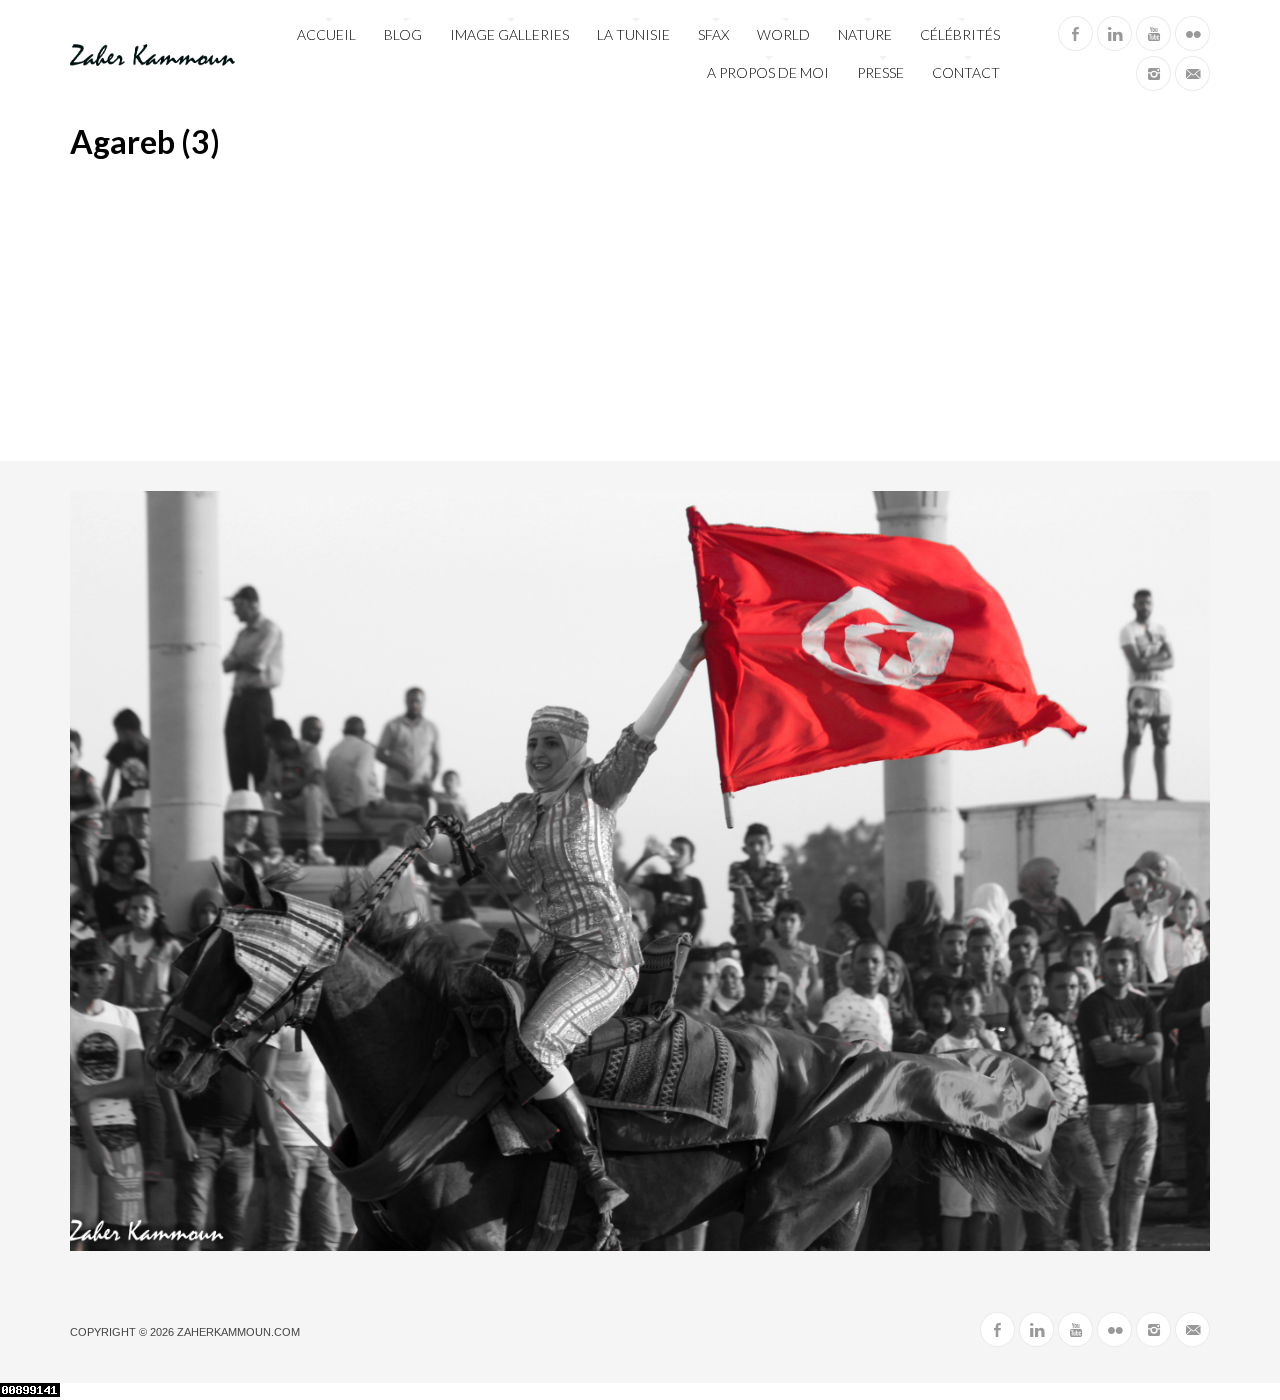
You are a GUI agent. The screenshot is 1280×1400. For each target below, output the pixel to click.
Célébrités (960, 34)
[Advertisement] (640, 311)
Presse (880, 72)
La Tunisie (633, 34)
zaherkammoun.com (238, 1332)
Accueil (326, 34)
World (783, 34)
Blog (403, 34)
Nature (865, 34)
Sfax (713, 34)
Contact (966, 72)
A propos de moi (768, 72)
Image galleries (509, 34)
